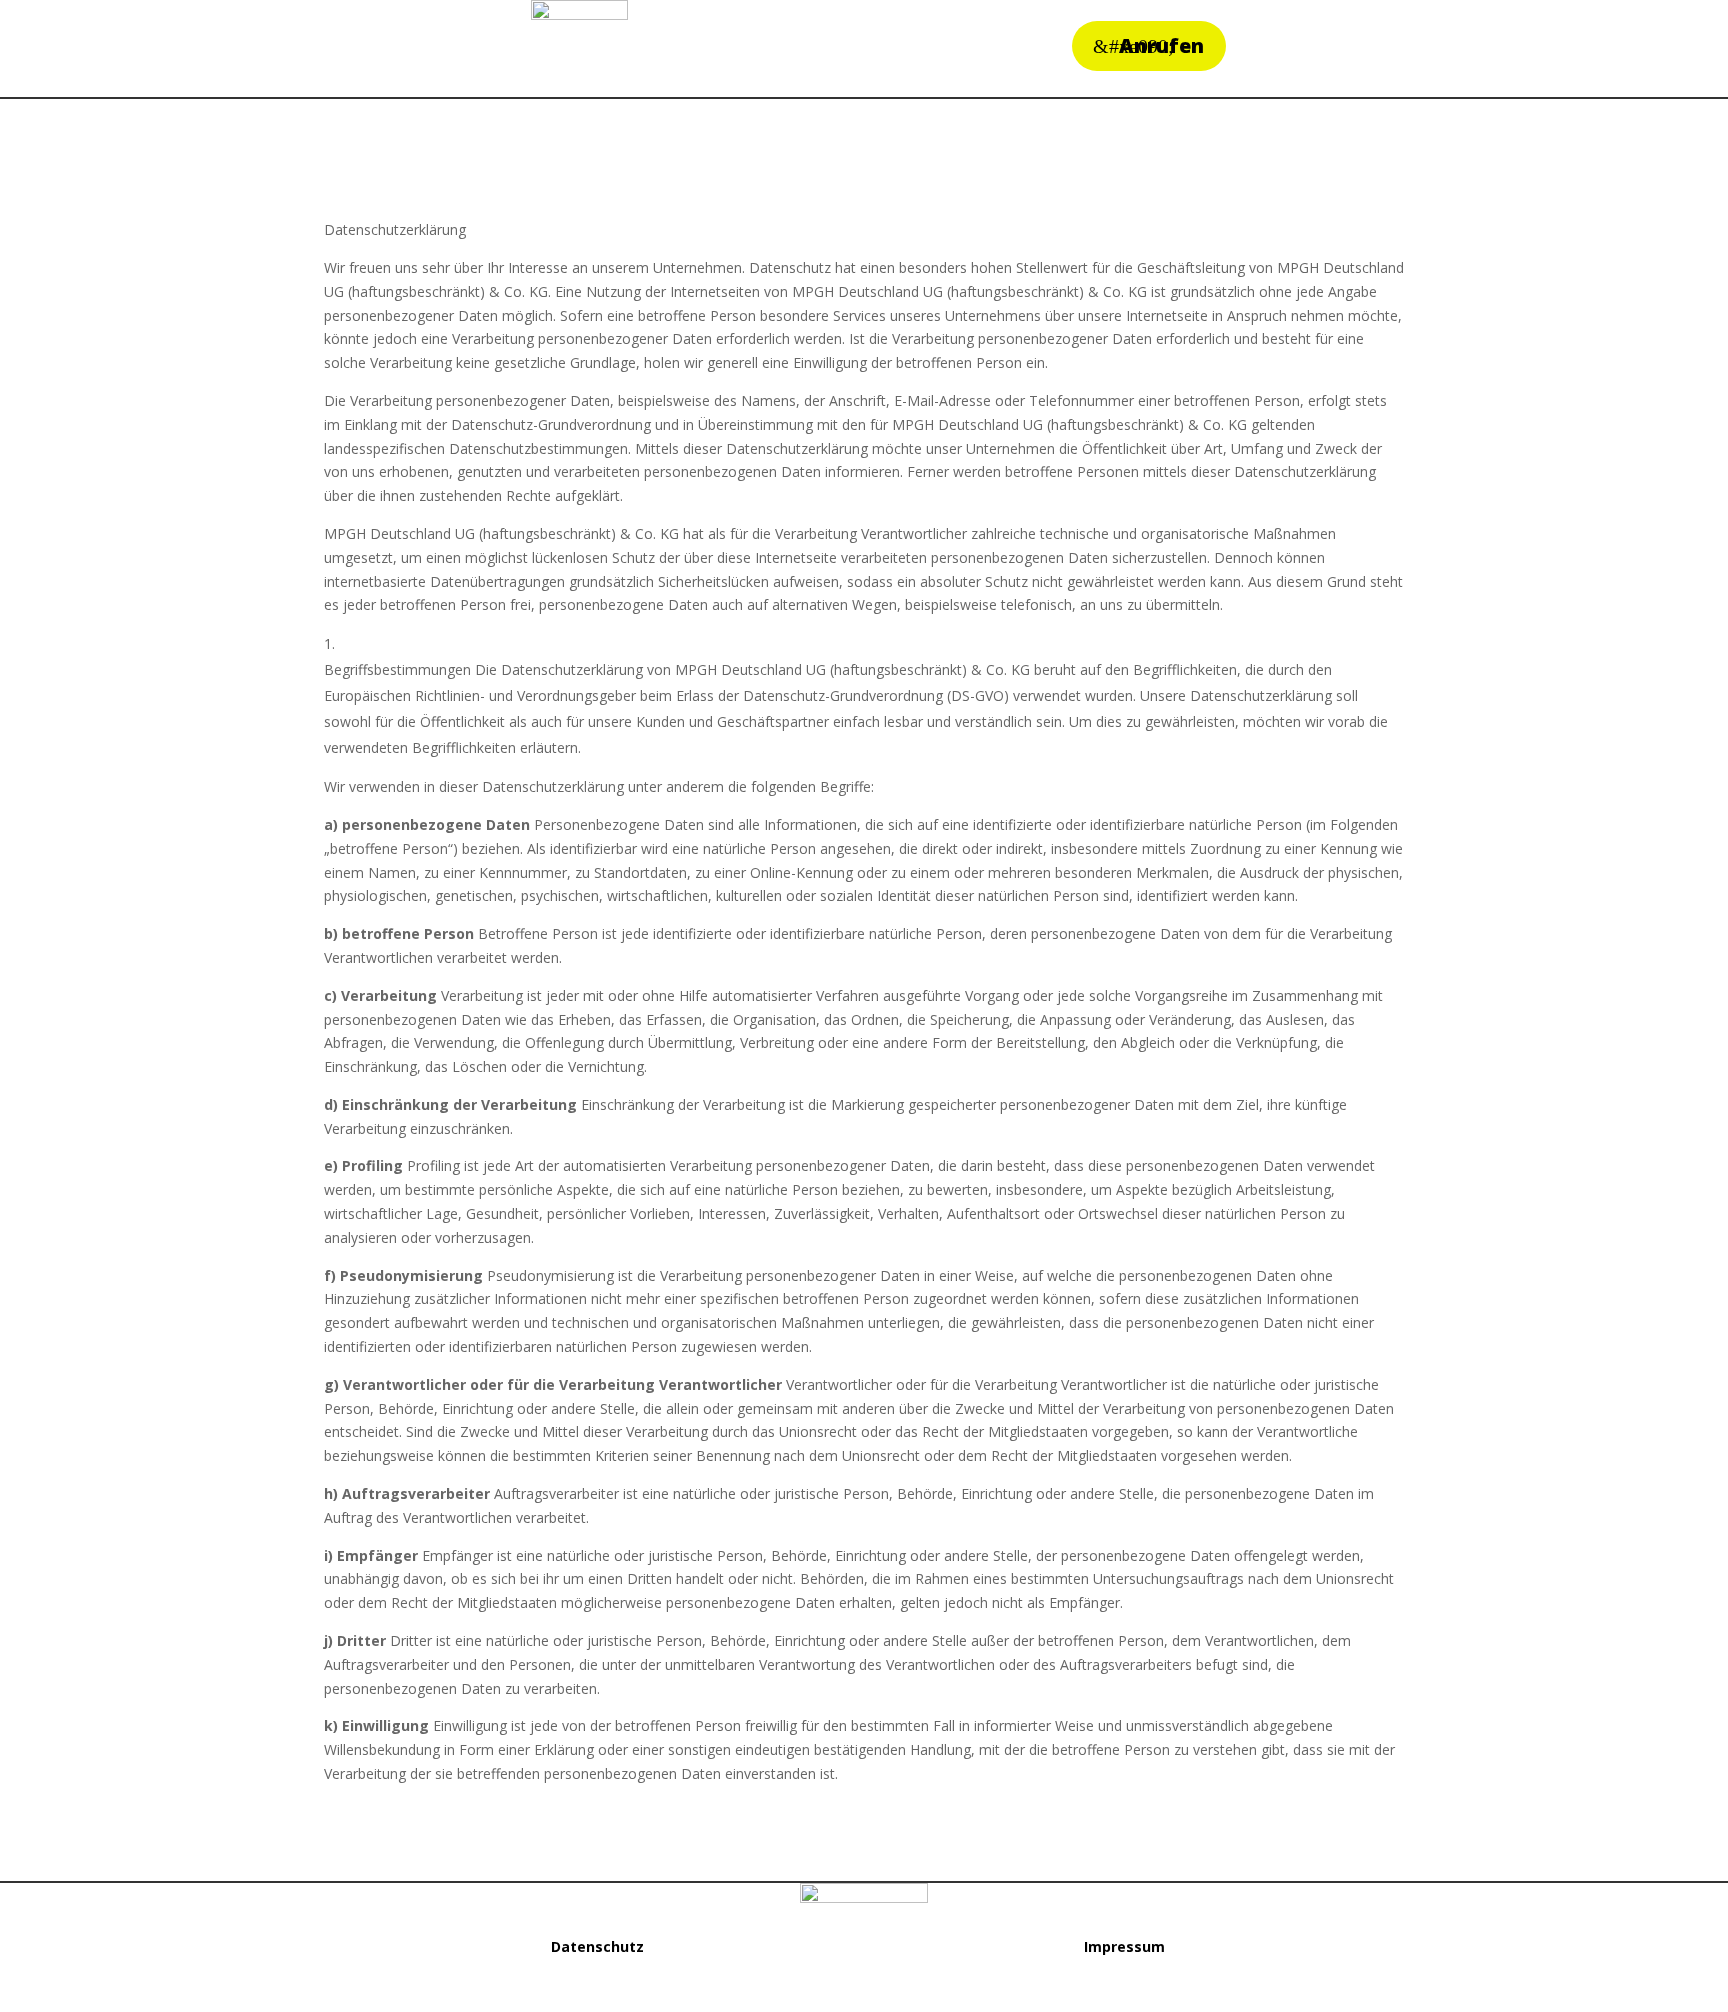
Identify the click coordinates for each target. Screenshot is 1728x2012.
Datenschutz (597, 1946)
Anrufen (1161, 45)
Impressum (1124, 1946)
